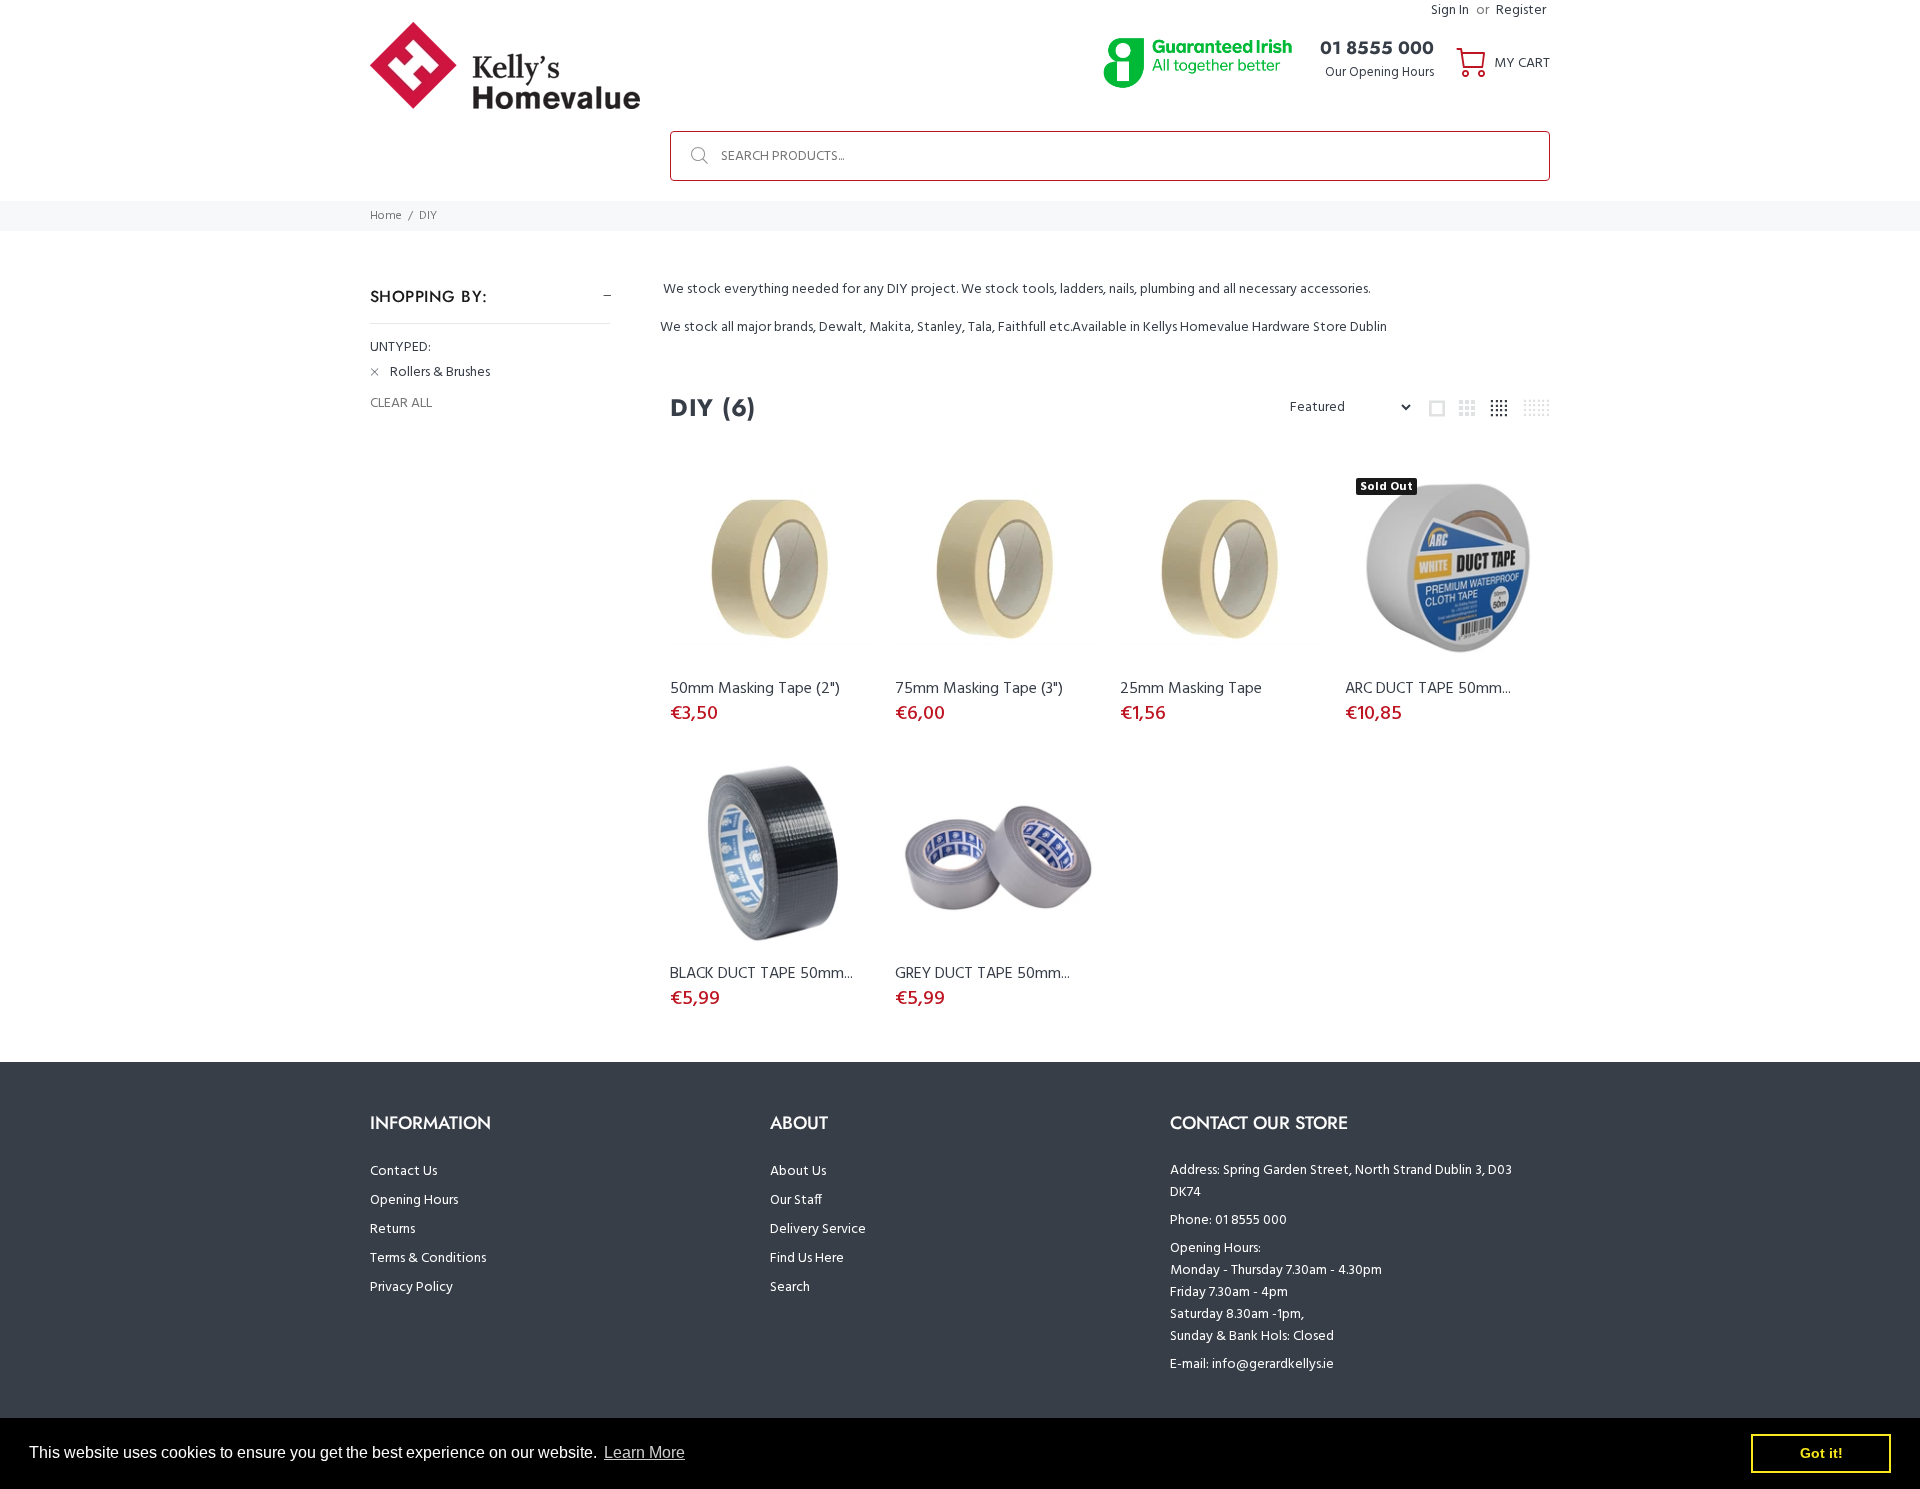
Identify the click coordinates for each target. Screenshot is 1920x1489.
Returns (392, 1229)
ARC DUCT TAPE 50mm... (1428, 689)
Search (790, 1287)
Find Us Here (807, 1258)
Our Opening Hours (1379, 72)
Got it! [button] (1821, 1453)
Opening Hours (414, 1200)
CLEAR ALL (401, 404)
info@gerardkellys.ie (1273, 1364)
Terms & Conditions (428, 1258)
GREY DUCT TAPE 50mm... (982, 974)
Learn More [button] (644, 1452)
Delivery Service (818, 1229)
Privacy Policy (411, 1287)
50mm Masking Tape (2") (755, 689)
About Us (798, 1171)
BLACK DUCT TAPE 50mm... (761, 974)
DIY (428, 216)
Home (386, 216)
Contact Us (403, 1171)
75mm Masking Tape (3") (979, 689)
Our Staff (796, 1200)
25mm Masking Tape (1191, 689)
